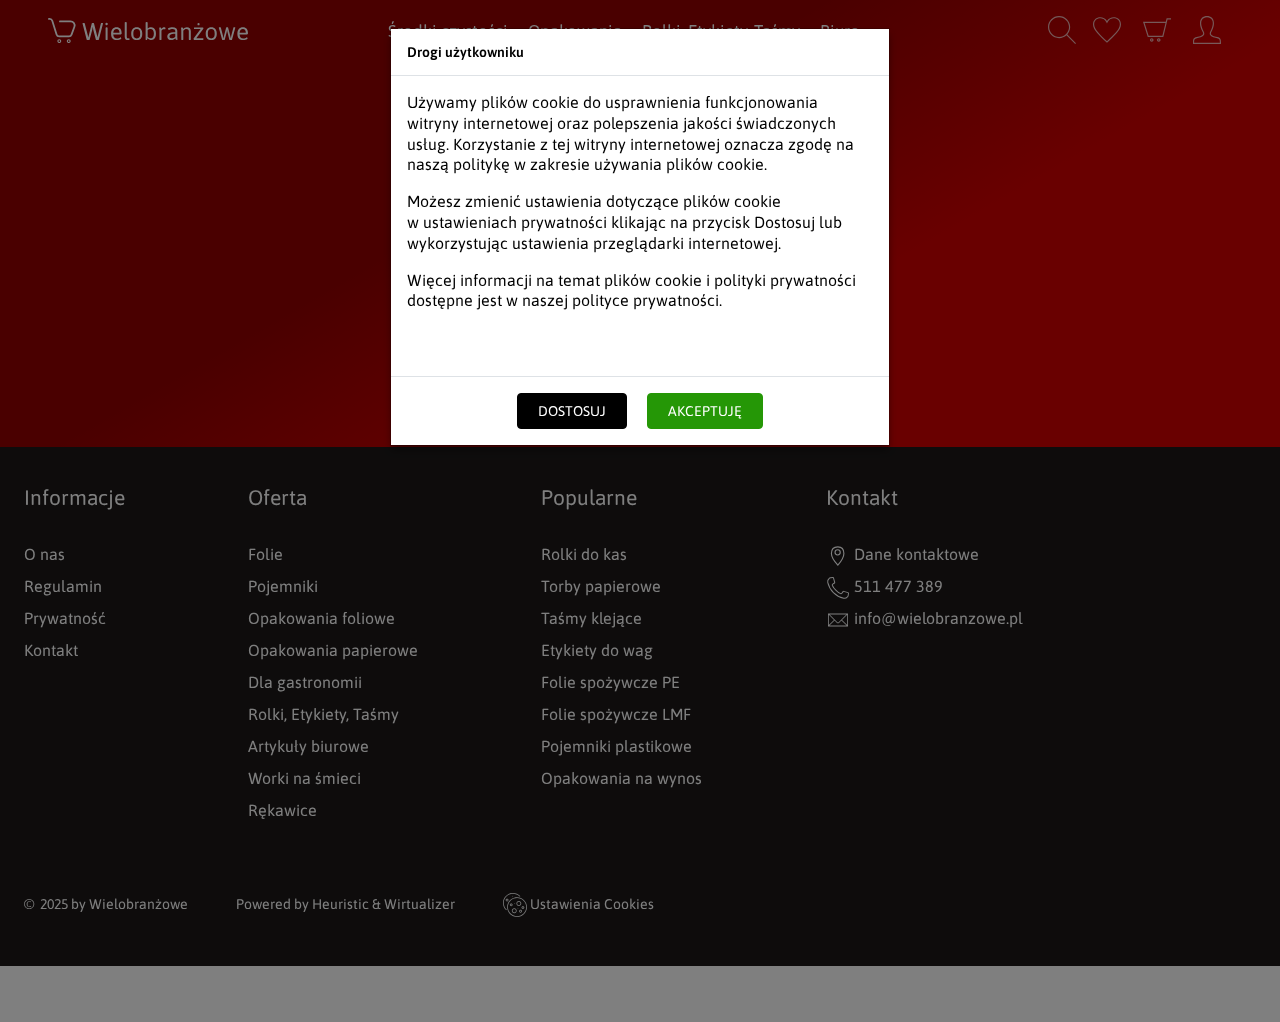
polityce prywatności (645, 300)
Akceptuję (705, 411)
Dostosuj (572, 411)
